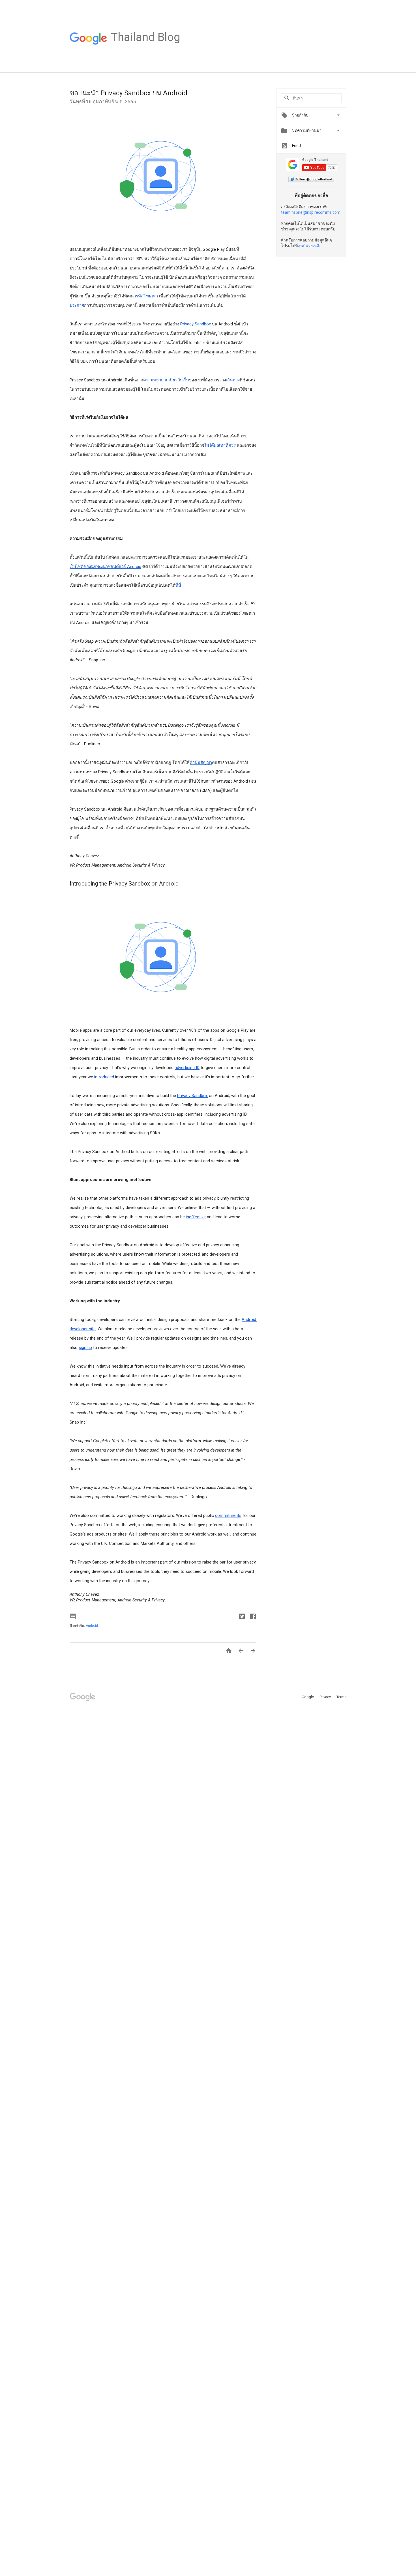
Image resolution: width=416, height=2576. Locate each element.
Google (308, 1697)
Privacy (326, 1697)
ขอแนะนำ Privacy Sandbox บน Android (128, 93)
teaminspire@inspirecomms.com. (311, 212)
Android (92, 1626)
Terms (341, 1697)
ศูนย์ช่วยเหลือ (310, 246)
